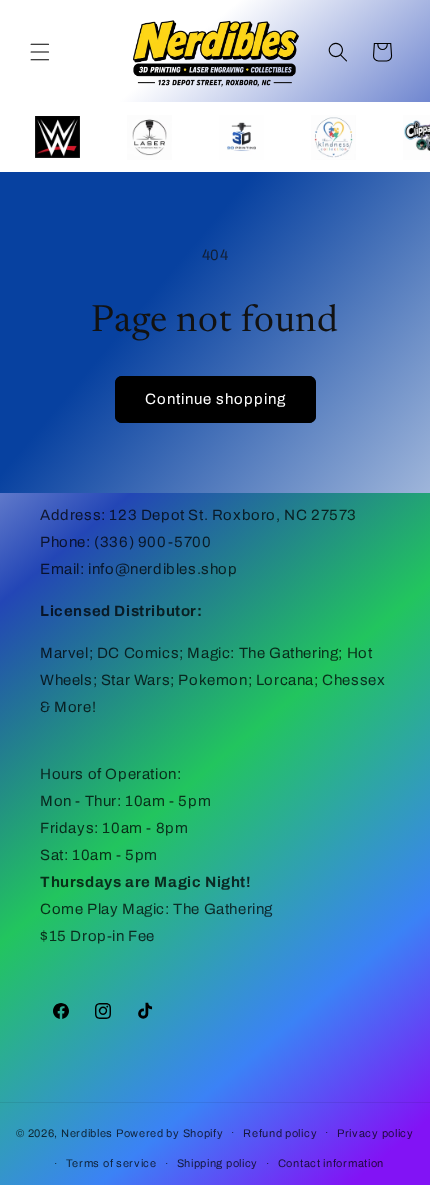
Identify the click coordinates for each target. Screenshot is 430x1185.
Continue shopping (215, 399)
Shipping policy (218, 1163)
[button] (40, 52)
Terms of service (111, 1163)
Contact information (331, 1163)
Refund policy (280, 1133)
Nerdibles (87, 1132)
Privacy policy (375, 1133)
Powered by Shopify (170, 1132)
